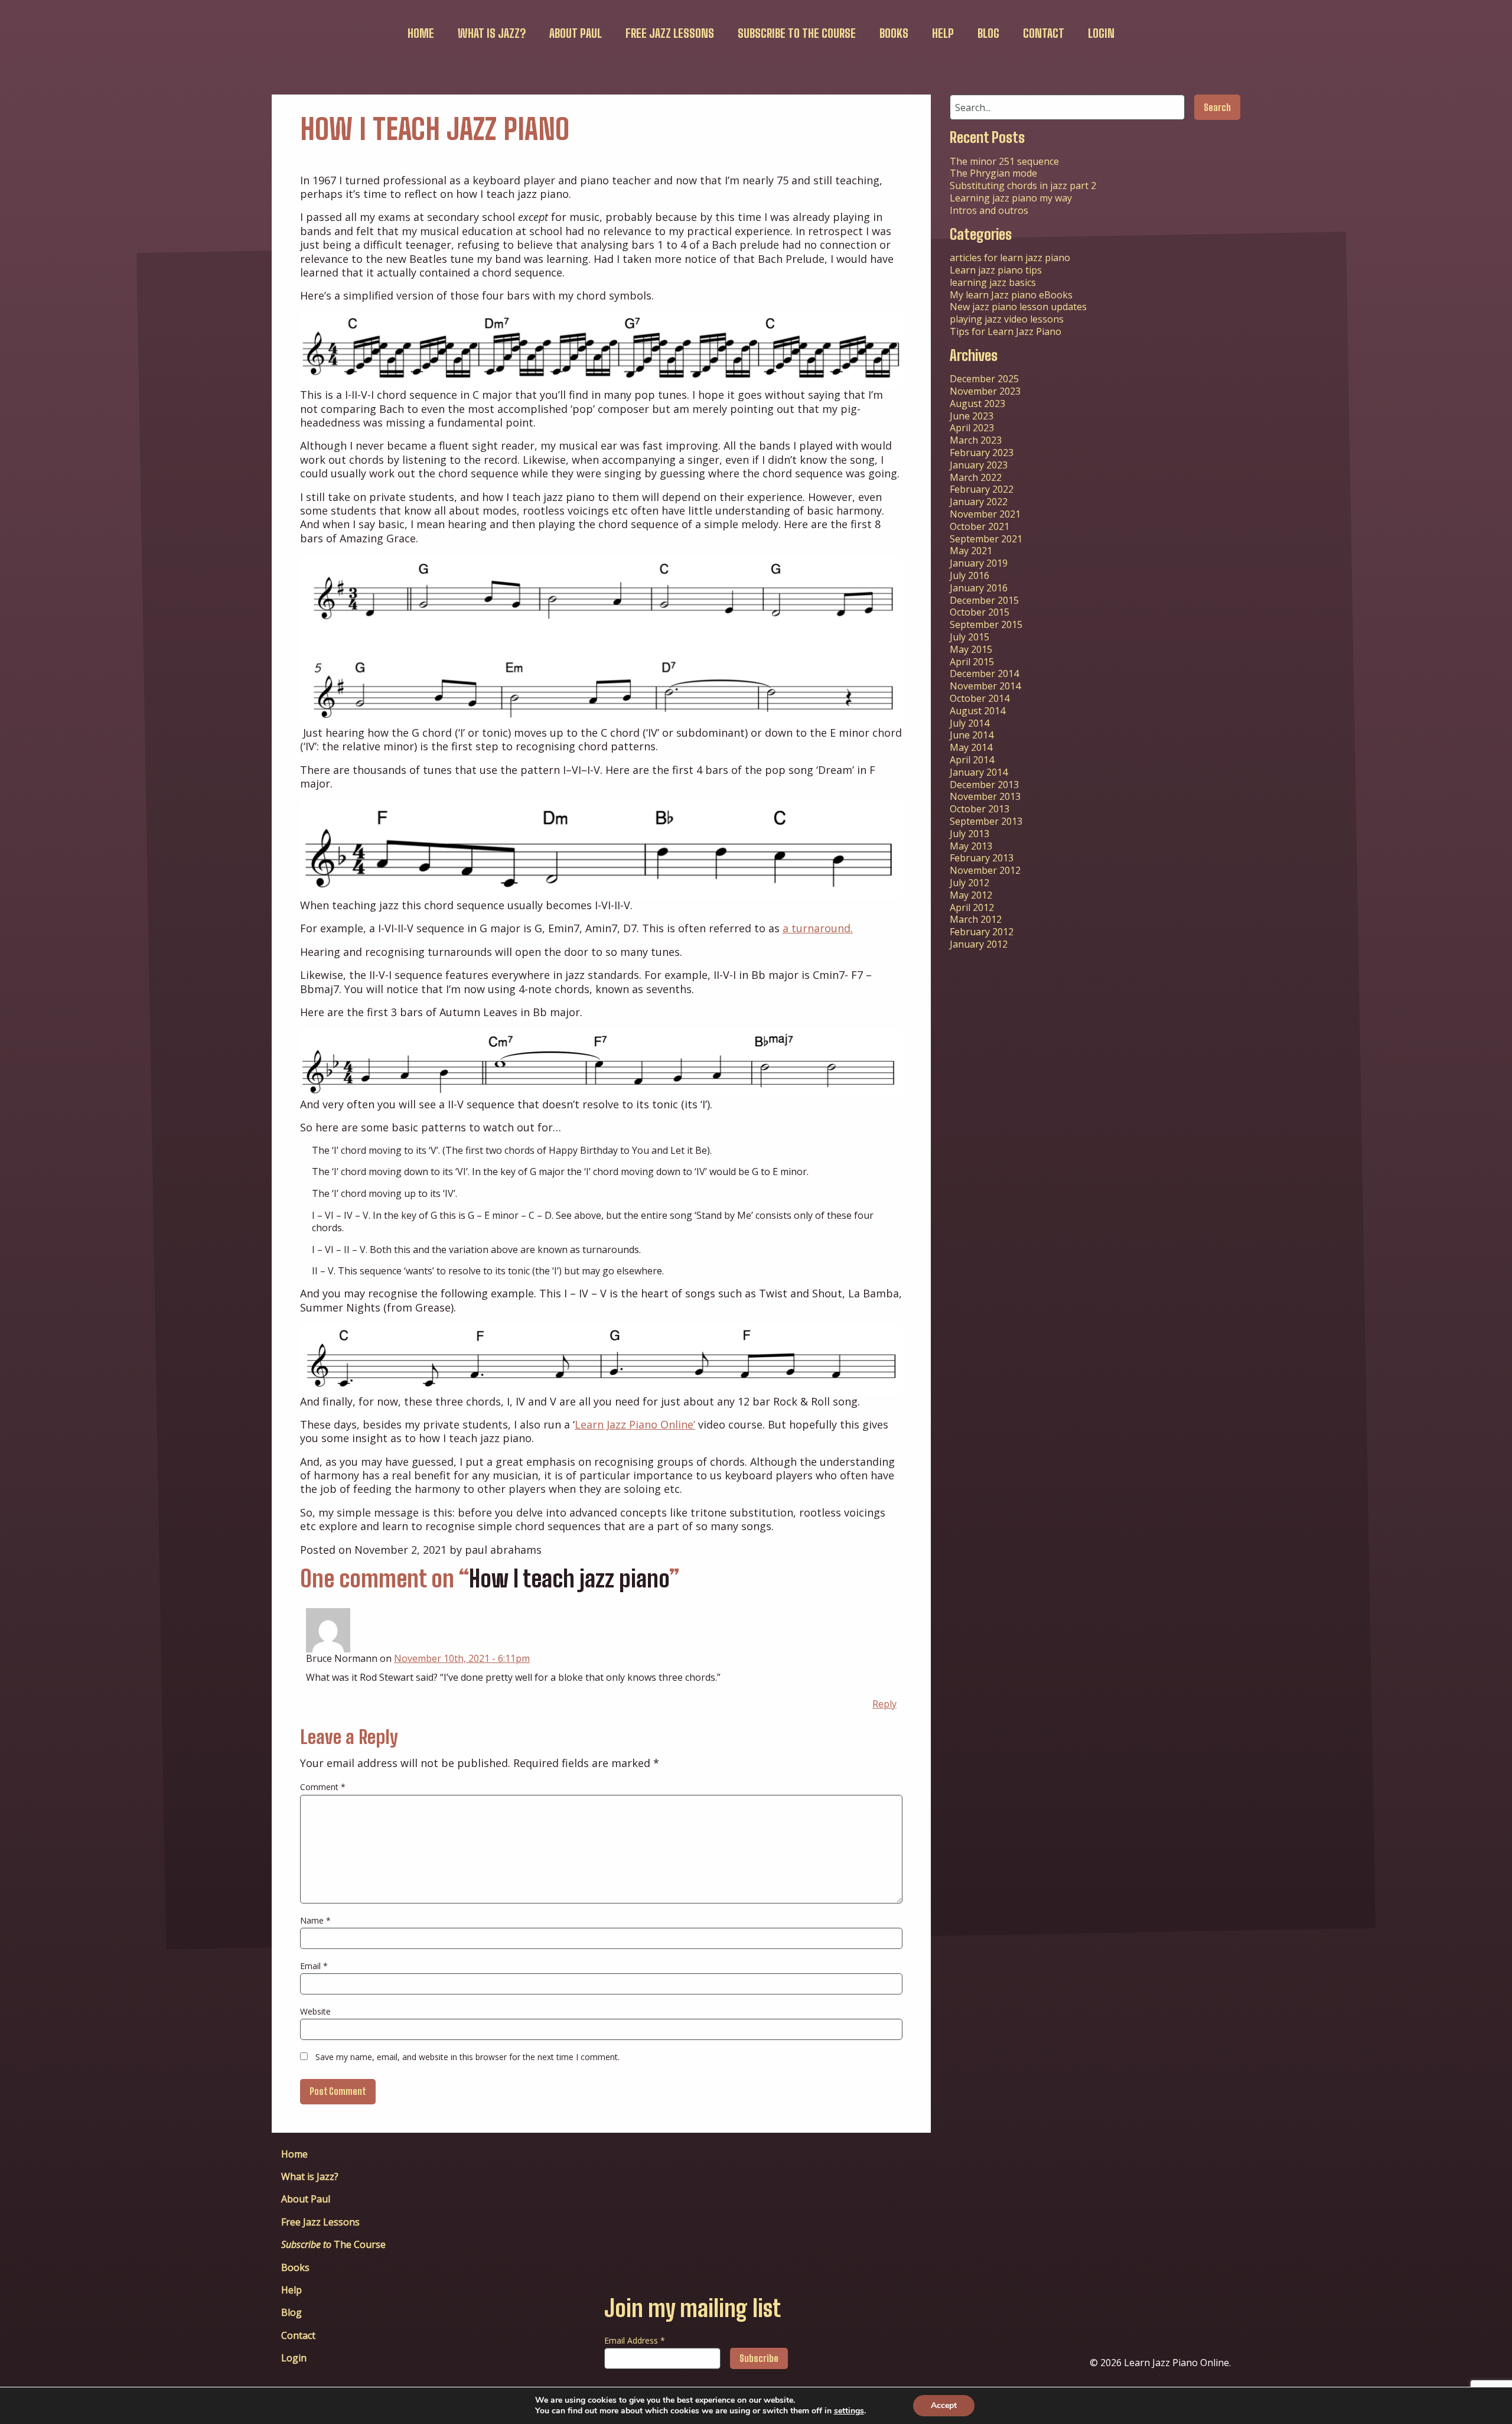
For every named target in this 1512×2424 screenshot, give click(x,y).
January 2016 (979, 588)
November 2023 (985, 391)
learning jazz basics (993, 282)
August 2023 (977, 404)
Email (314, 1966)
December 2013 (984, 785)
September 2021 (986, 539)
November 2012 (985, 870)
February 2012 (982, 932)
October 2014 (980, 698)
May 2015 (971, 649)
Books (894, 33)
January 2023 (979, 465)
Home (421, 33)
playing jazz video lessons (1007, 319)
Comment (323, 1787)
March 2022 (976, 477)
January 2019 (979, 563)
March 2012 (976, 919)
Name (315, 1920)
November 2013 (985, 796)
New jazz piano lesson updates (1018, 307)
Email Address (635, 2340)
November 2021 (985, 514)
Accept (944, 2405)
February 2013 (982, 858)
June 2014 (972, 735)
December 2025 (984, 379)
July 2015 (970, 637)
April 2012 (972, 907)
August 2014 (977, 711)
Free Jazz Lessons (670, 33)
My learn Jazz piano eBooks (1011, 295)
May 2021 (971, 551)
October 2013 (980, 809)
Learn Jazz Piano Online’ (635, 1424)
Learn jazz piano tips (996, 270)
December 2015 (984, 600)
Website (315, 2011)
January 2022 (979, 502)
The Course (797, 33)
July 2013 (970, 834)
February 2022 (982, 489)
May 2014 (971, 747)
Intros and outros (989, 210)
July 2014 (970, 723)
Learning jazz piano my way (1011, 198)
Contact (1044, 33)
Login (1101, 33)
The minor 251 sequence (1004, 161)
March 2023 (976, 440)
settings (849, 2411)
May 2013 (971, 846)
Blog (988, 33)
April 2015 (972, 662)
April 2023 (972, 428)
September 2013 (986, 821)
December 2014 (984, 673)
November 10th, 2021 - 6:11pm (462, 1658)
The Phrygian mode (993, 173)
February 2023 (982, 453)
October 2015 (980, 612)
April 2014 (972, 760)
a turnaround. (818, 928)
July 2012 (970, 883)
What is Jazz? (492, 33)
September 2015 (986, 624)
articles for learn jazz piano (1010, 258)
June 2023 (972, 416)
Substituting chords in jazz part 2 (1023, 186)
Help (943, 33)
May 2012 (971, 895)
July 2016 (970, 575)
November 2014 (985, 686)
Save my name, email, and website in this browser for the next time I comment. (467, 2057)
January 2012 (979, 944)
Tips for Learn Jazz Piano (1006, 331)
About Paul (576, 33)
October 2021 (980, 526)
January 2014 (979, 772)
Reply (884, 1704)
